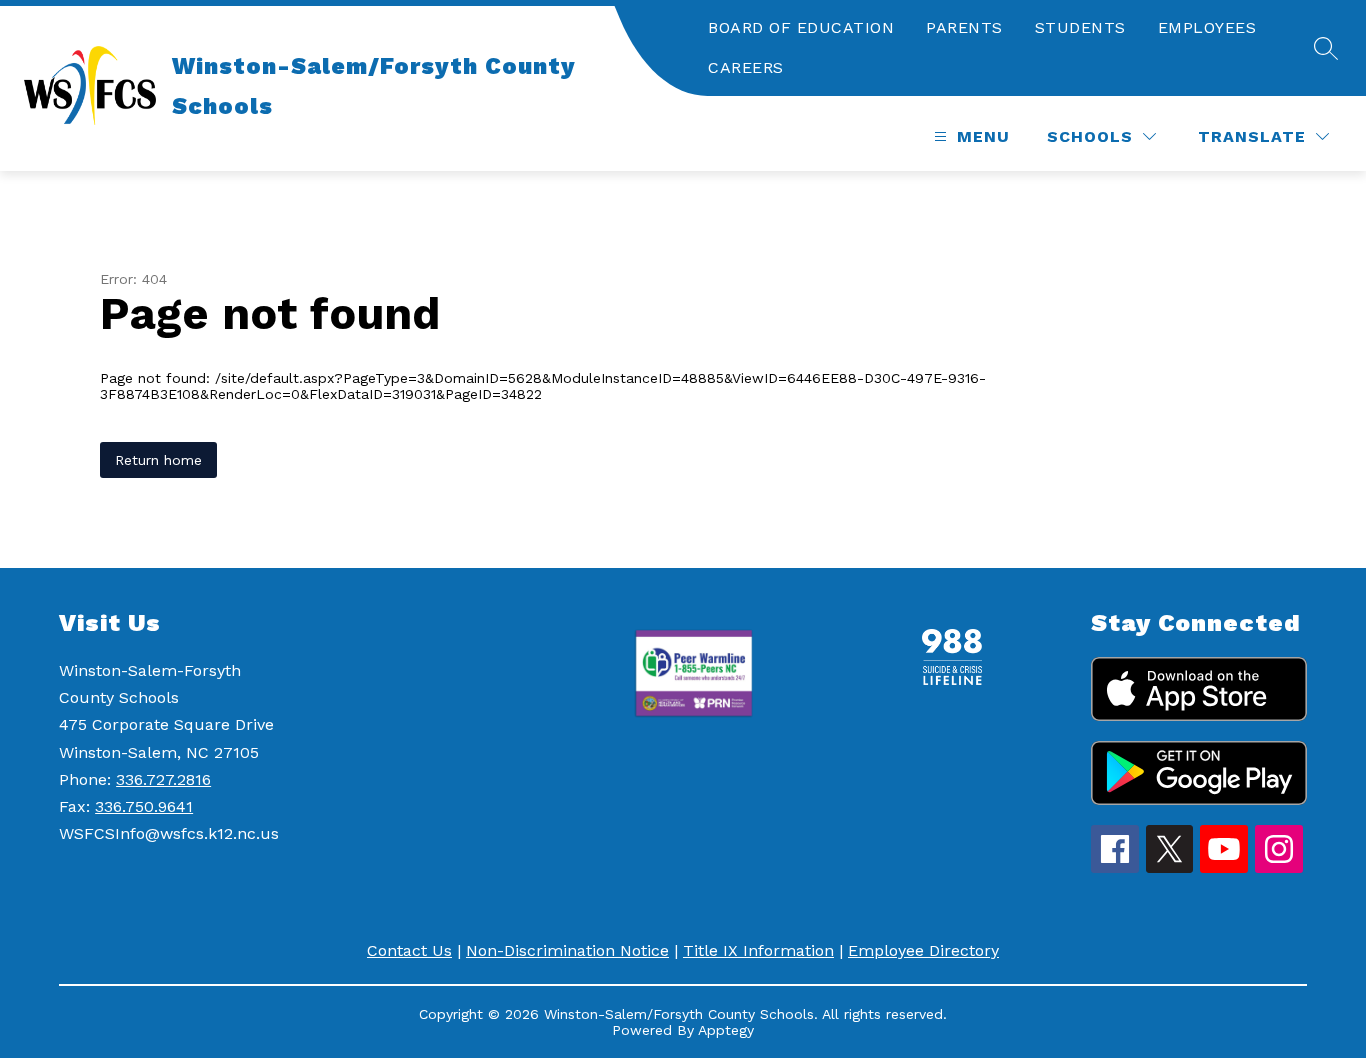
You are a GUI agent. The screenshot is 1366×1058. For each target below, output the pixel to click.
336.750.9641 (144, 806)
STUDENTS (1080, 27)
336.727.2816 (163, 779)
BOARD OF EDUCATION (801, 27)
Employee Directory (923, 950)
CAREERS (746, 67)
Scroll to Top (1276, 806)
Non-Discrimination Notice (567, 950)
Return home (158, 460)
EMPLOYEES (1207, 27)
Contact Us (409, 950)
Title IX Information (758, 950)
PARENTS (964, 27)
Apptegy (726, 1030)
